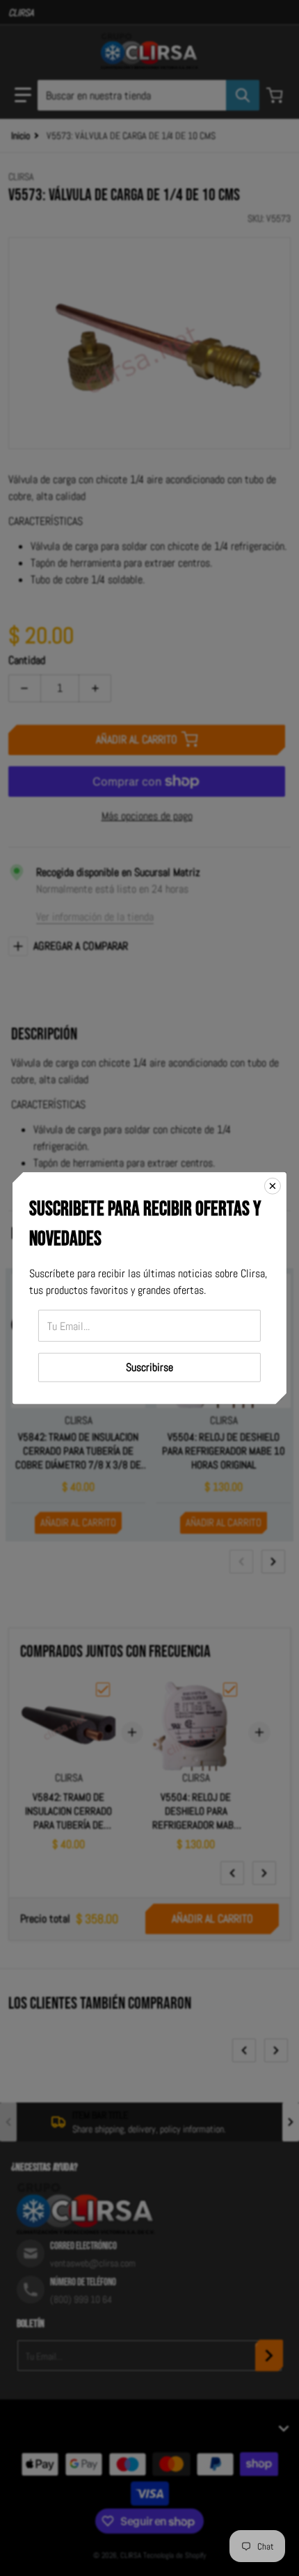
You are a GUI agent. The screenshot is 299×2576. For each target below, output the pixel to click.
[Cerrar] (273, 1185)
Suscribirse (149, 1367)
